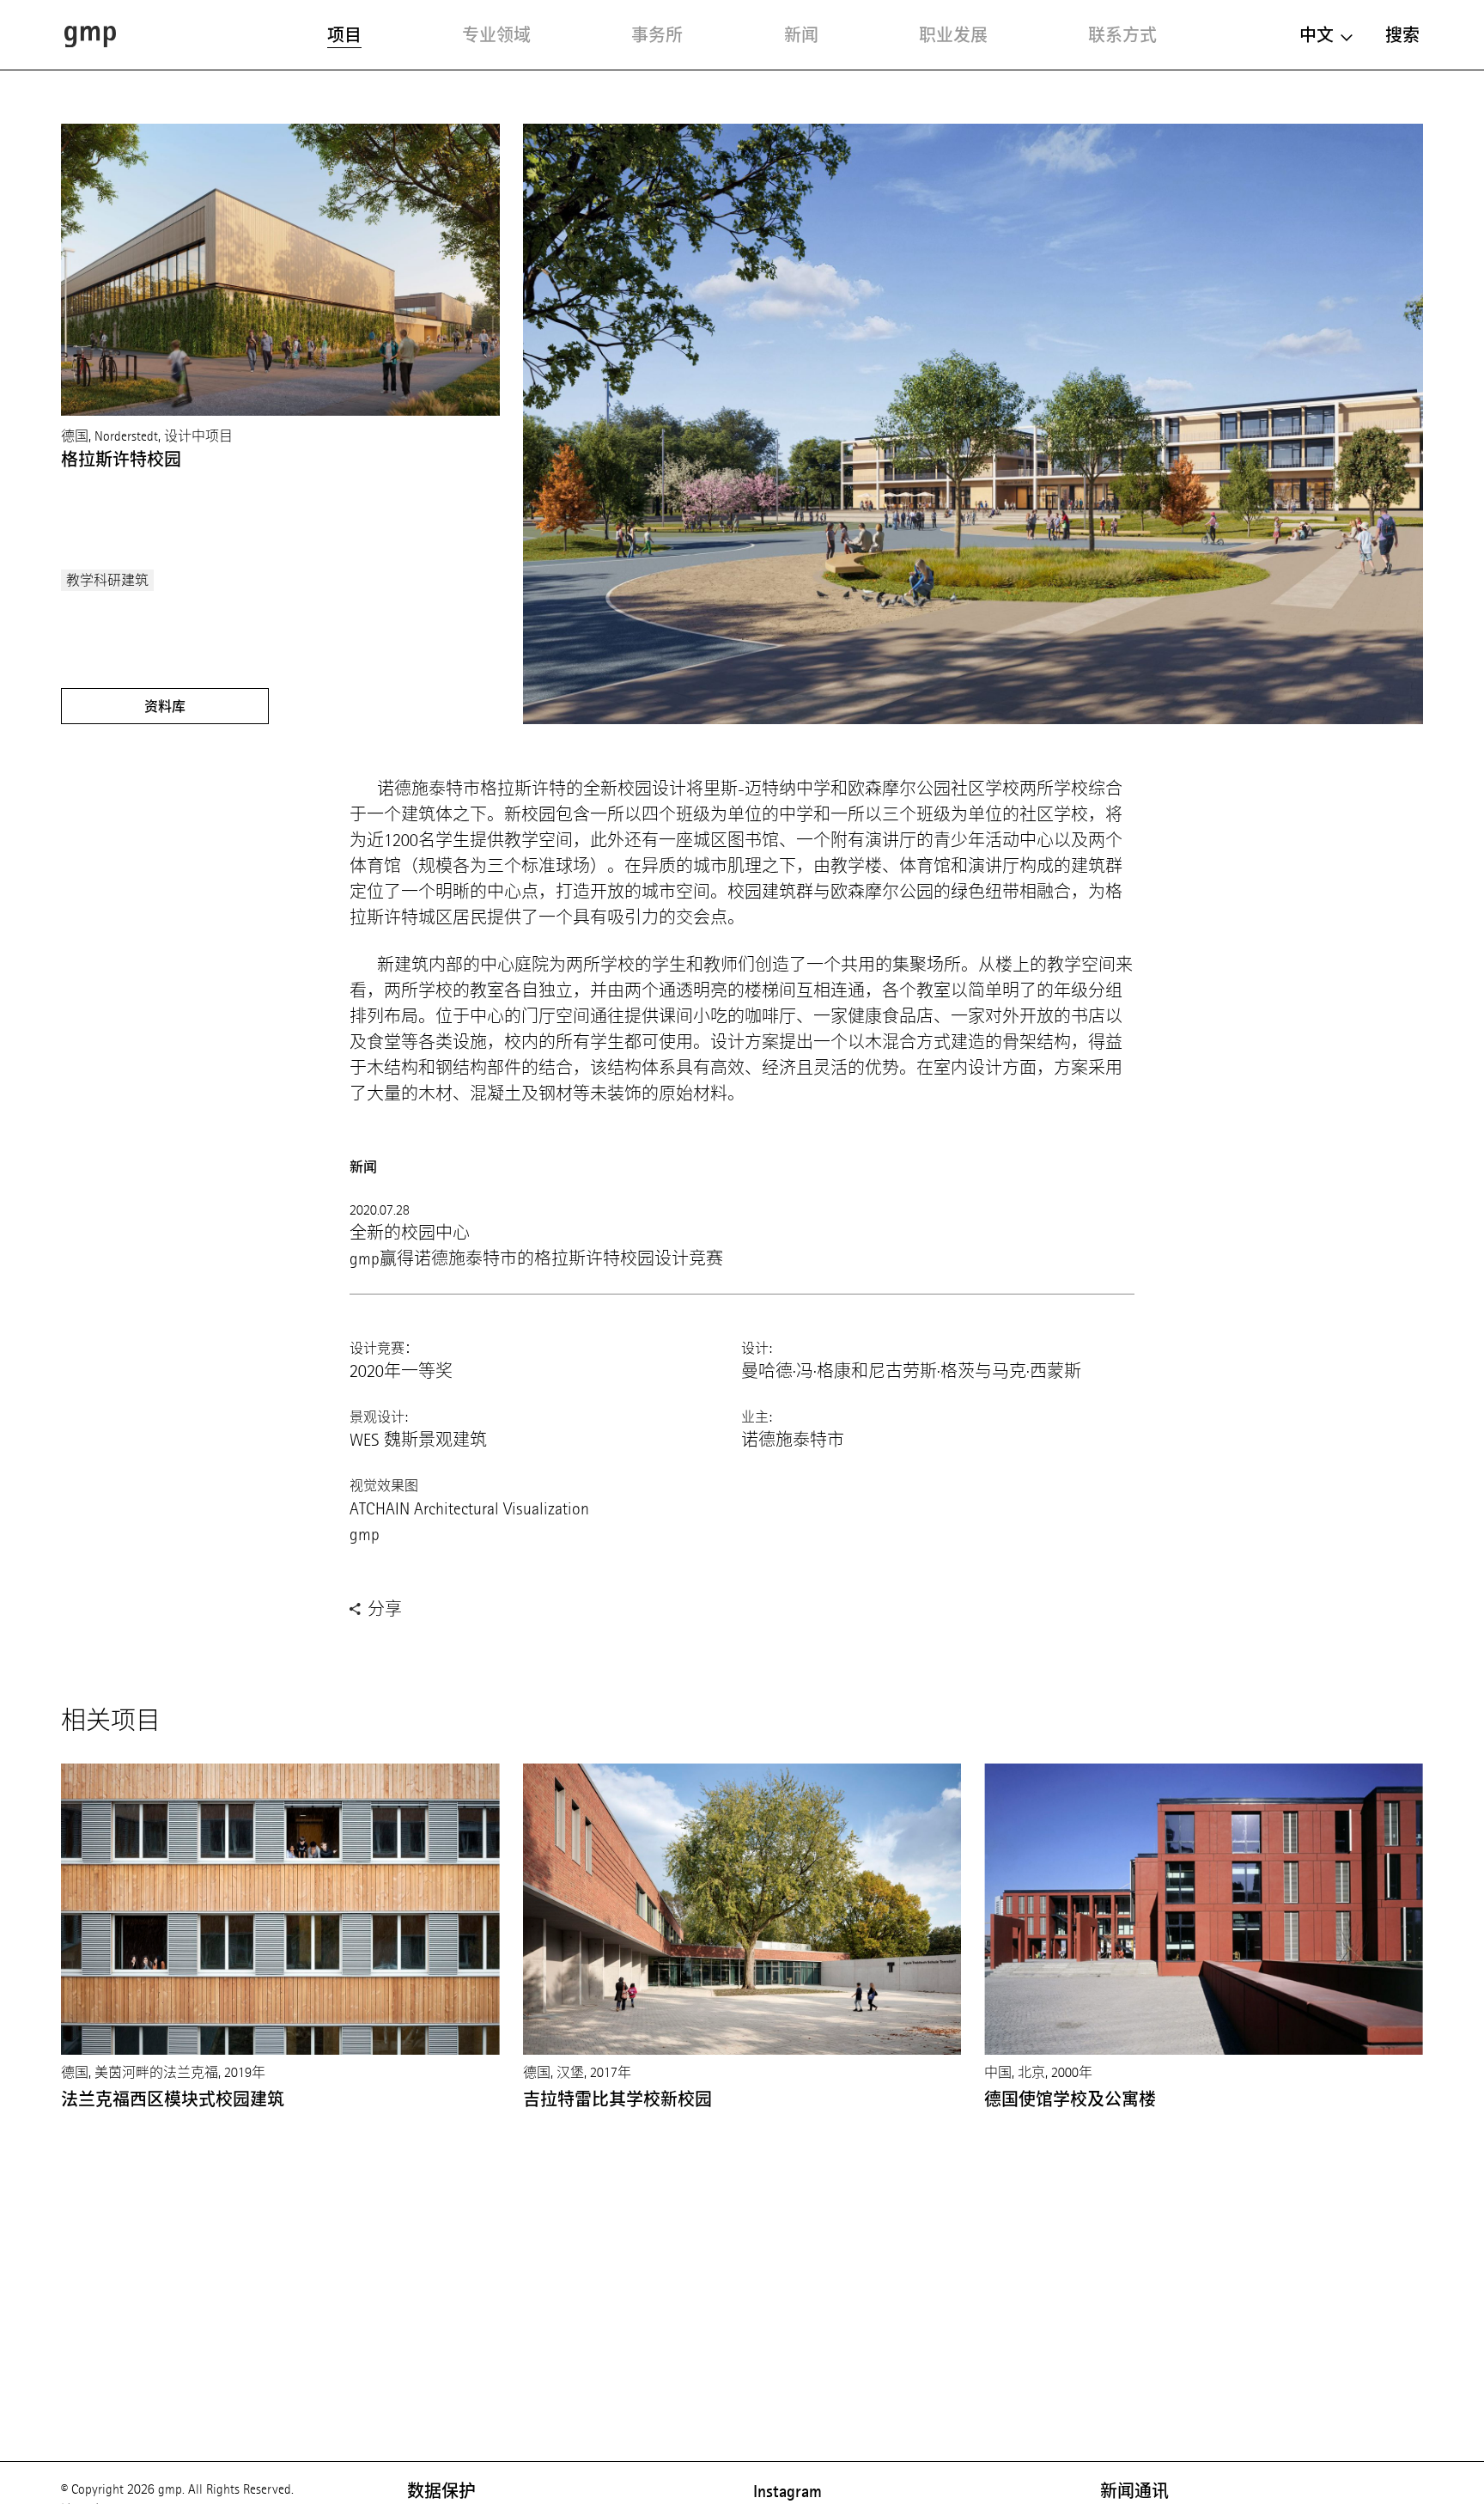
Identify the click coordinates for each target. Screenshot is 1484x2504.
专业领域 (496, 35)
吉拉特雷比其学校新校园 (617, 2099)
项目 (344, 35)
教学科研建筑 (107, 580)
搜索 (1402, 35)
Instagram (788, 2491)
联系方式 (1122, 35)
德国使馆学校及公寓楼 (1070, 2099)
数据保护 (441, 2491)
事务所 (657, 35)
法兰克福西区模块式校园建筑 (173, 2099)
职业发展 (953, 35)
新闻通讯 (1134, 2491)
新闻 (801, 35)
